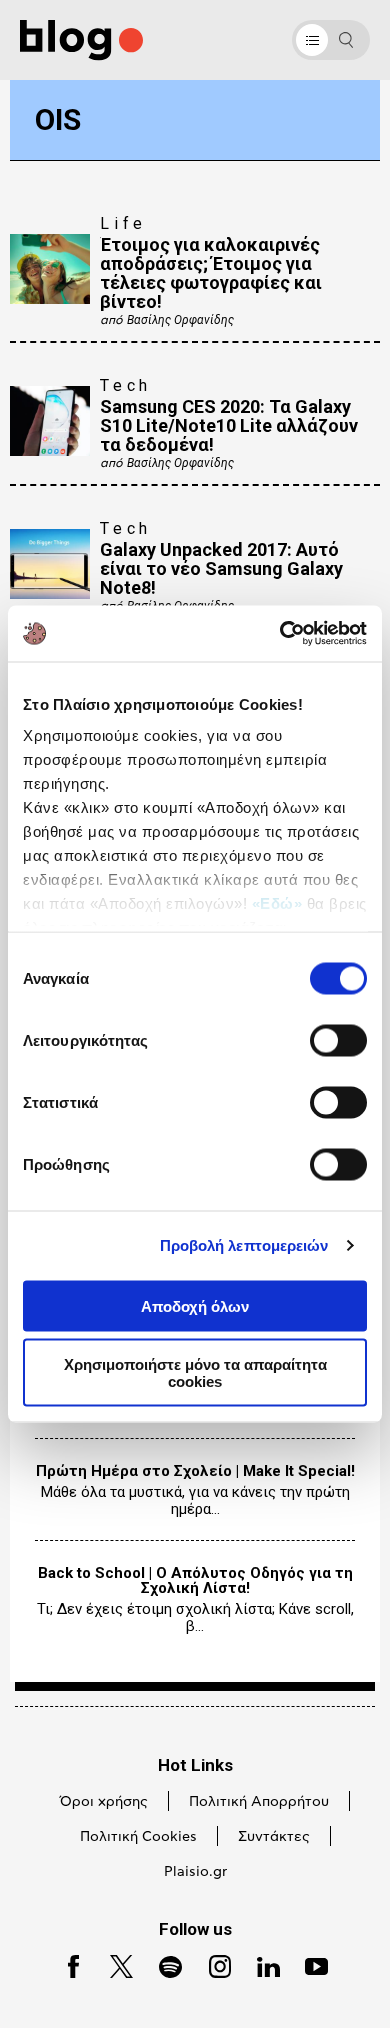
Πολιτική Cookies (138, 1837)
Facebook (66, 1964)
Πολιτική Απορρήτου (259, 1802)
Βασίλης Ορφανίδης (180, 320)
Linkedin (260, 1964)
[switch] (338, 1040)
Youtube (308, 1964)
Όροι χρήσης (104, 1802)
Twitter (112, 1964)
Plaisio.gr (195, 1872)
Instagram (212, 1964)
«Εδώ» (277, 903)
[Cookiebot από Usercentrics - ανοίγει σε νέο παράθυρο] (280, 634)
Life (123, 223)
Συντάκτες (274, 1837)
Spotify (161, 1964)
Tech (126, 385)
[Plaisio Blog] (81, 40)
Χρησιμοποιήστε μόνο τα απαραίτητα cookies (195, 1373)
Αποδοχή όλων (195, 1305)
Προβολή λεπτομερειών (244, 1245)
